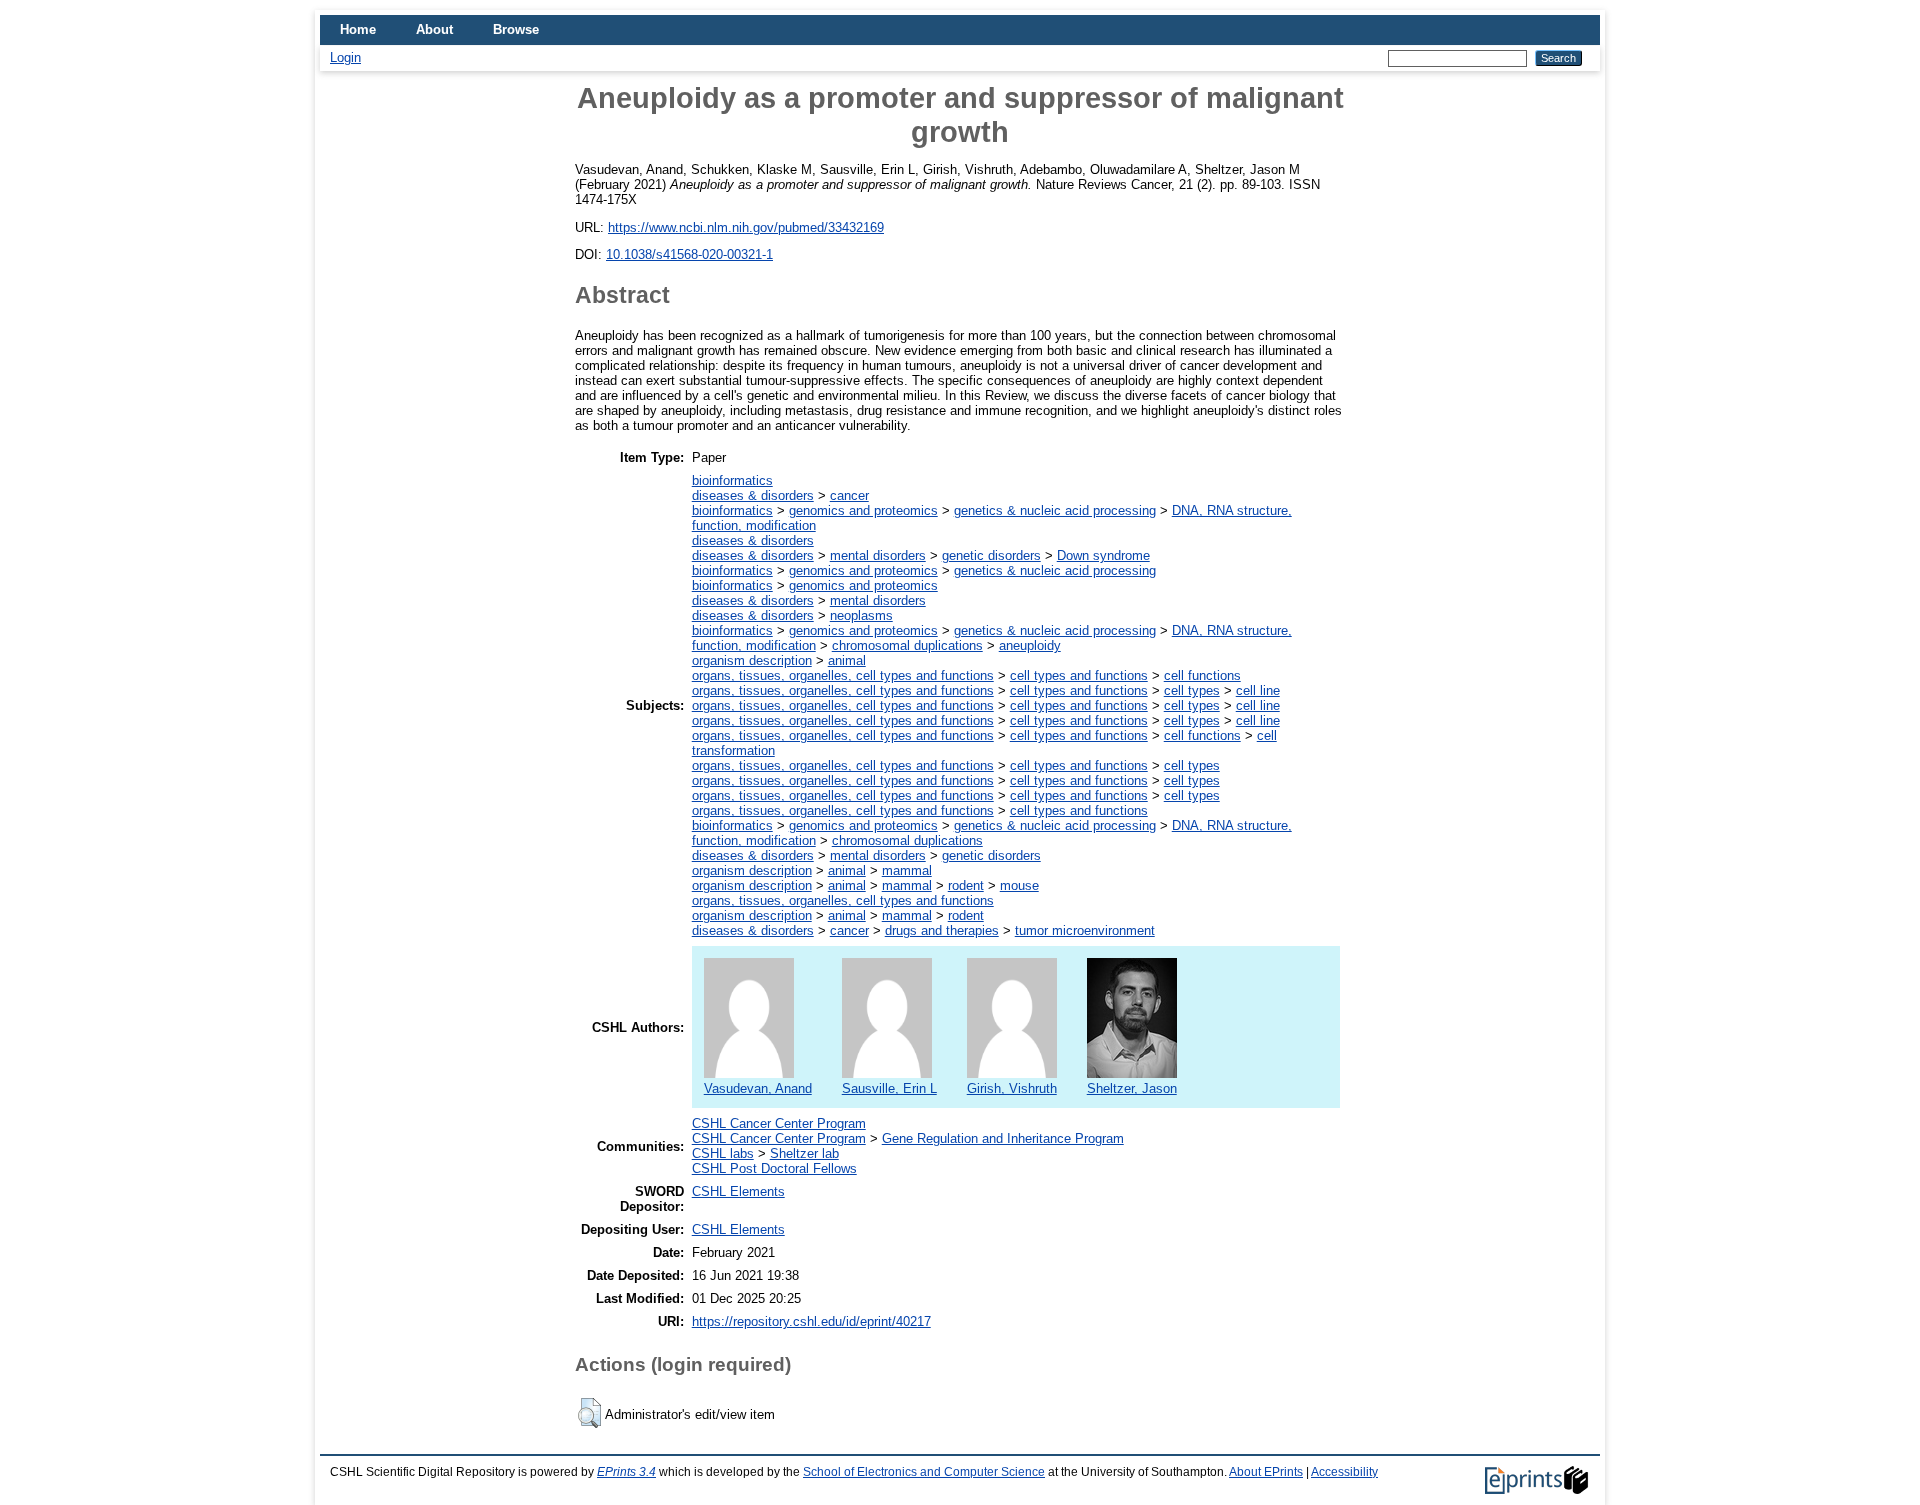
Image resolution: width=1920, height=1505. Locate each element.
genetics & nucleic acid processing (1055, 510)
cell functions (1202, 675)
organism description (752, 660)
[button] (589, 1413)
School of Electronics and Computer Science (924, 1472)
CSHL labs (723, 1153)
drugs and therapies (942, 930)
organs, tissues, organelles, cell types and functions (843, 675)
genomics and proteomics (863, 510)
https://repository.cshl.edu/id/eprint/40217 (811, 1321)
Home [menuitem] (358, 29)
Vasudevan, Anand (758, 1088)
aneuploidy (1030, 645)
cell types (1192, 690)
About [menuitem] (434, 29)
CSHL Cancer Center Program (779, 1123)
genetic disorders (991, 555)
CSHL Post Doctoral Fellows (774, 1168)
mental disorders (878, 555)
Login (345, 57)
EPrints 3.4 (626, 1472)
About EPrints (1266, 1472)
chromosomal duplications (907, 645)
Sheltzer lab (804, 1153)
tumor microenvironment (1085, 930)
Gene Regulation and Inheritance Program (1003, 1138)
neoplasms (861, 615)
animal (847, 660)
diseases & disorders (753, 495)
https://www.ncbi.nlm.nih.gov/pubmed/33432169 (746, 227)
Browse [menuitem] (516, 29)
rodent (966, 885)
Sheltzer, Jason (1132, 1088)
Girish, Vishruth (1012, 1088)
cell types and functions (1079, 675)
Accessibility (1344, 1472)
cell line (1258, 690)
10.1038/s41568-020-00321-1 (689, 254)
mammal (907, 870)
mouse (1019, 885)
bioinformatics (732, 480)
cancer (849, 495)
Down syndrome (1103, 555)
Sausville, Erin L (889, 1088)
